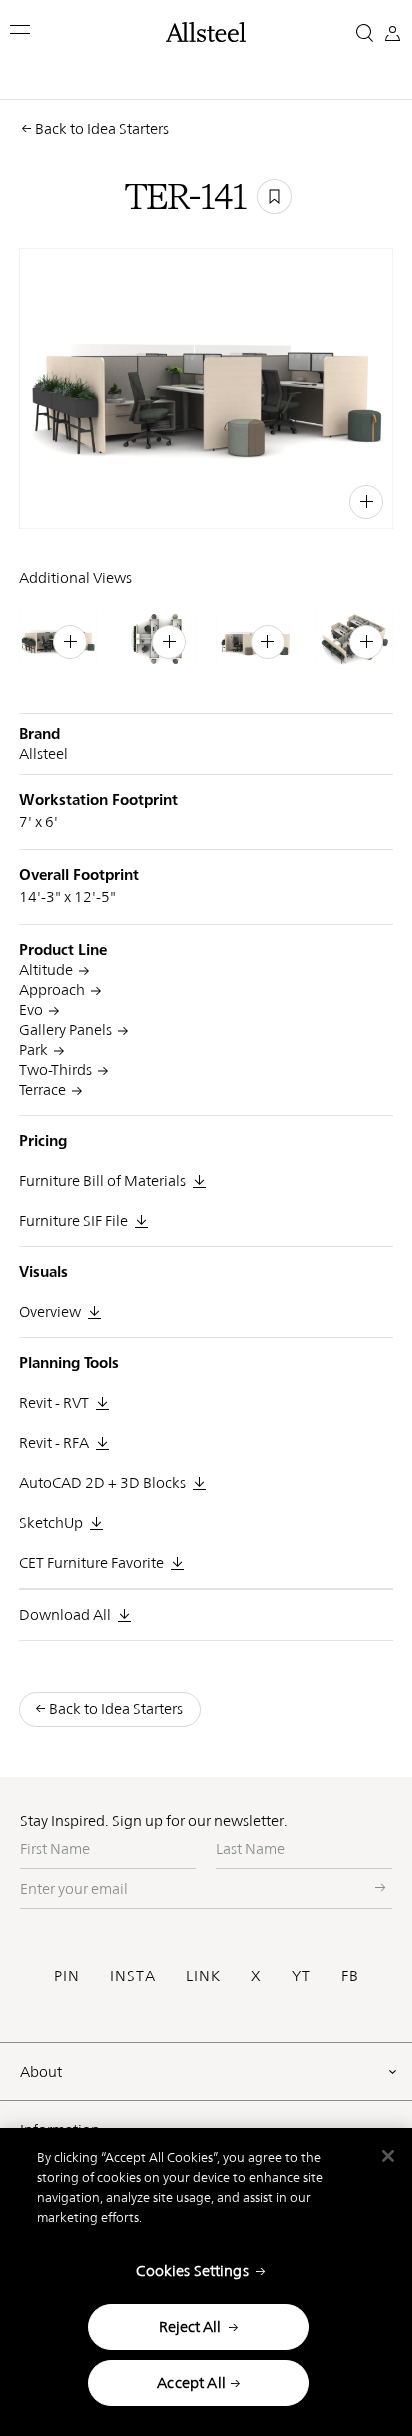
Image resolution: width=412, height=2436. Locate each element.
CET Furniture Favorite (91, 1562)
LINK (203, 1975)
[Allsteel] (206, 32)
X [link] (346, 499)
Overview (50, 1311)
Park (33, 1049)
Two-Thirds (55, 1069)
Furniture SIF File (73, 1220)
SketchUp (51, 1522)
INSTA (133, 1975)
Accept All (191, 2382)
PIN (67, 1975)
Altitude (46, 969)
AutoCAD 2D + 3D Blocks (102, 1482)
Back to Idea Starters (102, 128)
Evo (31, 1009)
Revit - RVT (54, 1402)
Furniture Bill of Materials (102, 1180)
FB (350, 1975)
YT (301, 1975)
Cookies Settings (192, 2270)
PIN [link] (258, 499)
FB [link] (324, 499)
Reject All (190, 2326)
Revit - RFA (54, 1442)
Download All (65, 1614)
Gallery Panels (65, 1029)
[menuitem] (220, 499)
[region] (206, 2282)
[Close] (388, 2156)
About (41, 2071)
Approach (52, 989)
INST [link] (293, 499)
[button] (21, 29)
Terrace (42, 1089)
